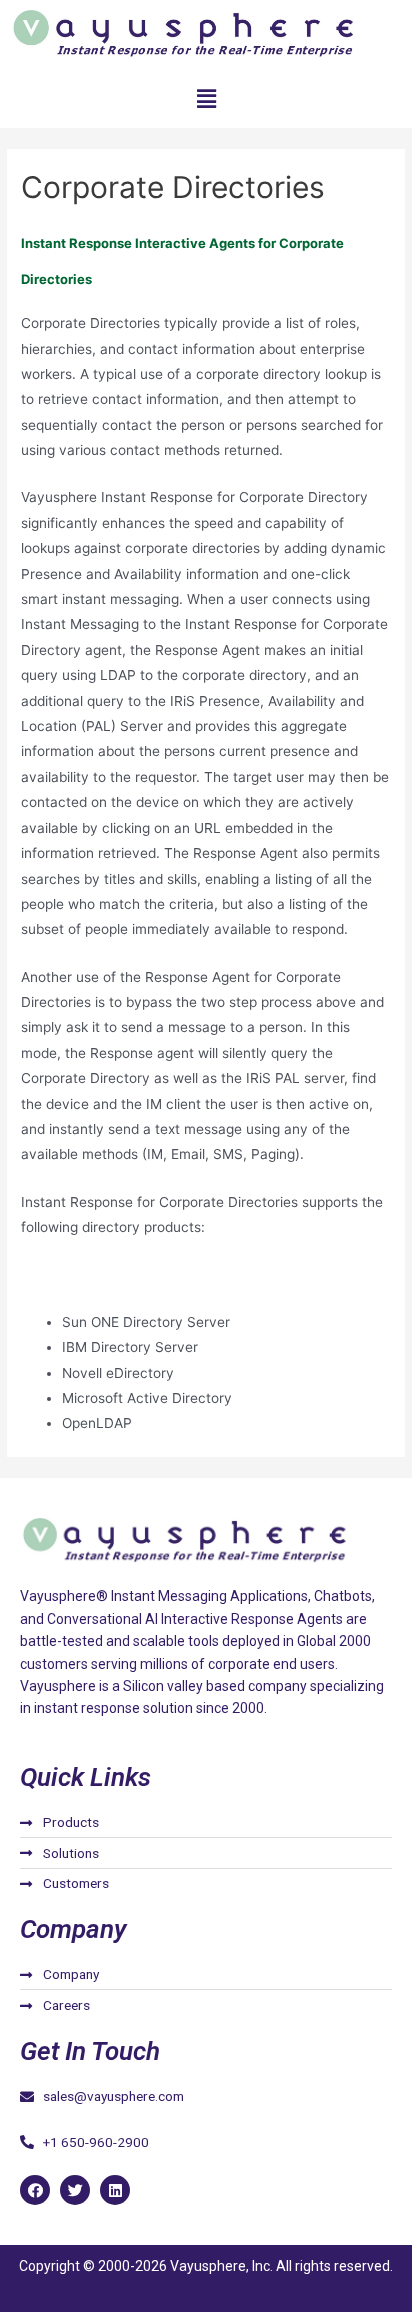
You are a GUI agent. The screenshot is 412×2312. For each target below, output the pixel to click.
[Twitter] (75, 2190)
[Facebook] (35, 2190)
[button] (206, 98)
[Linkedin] (115, 2190)
